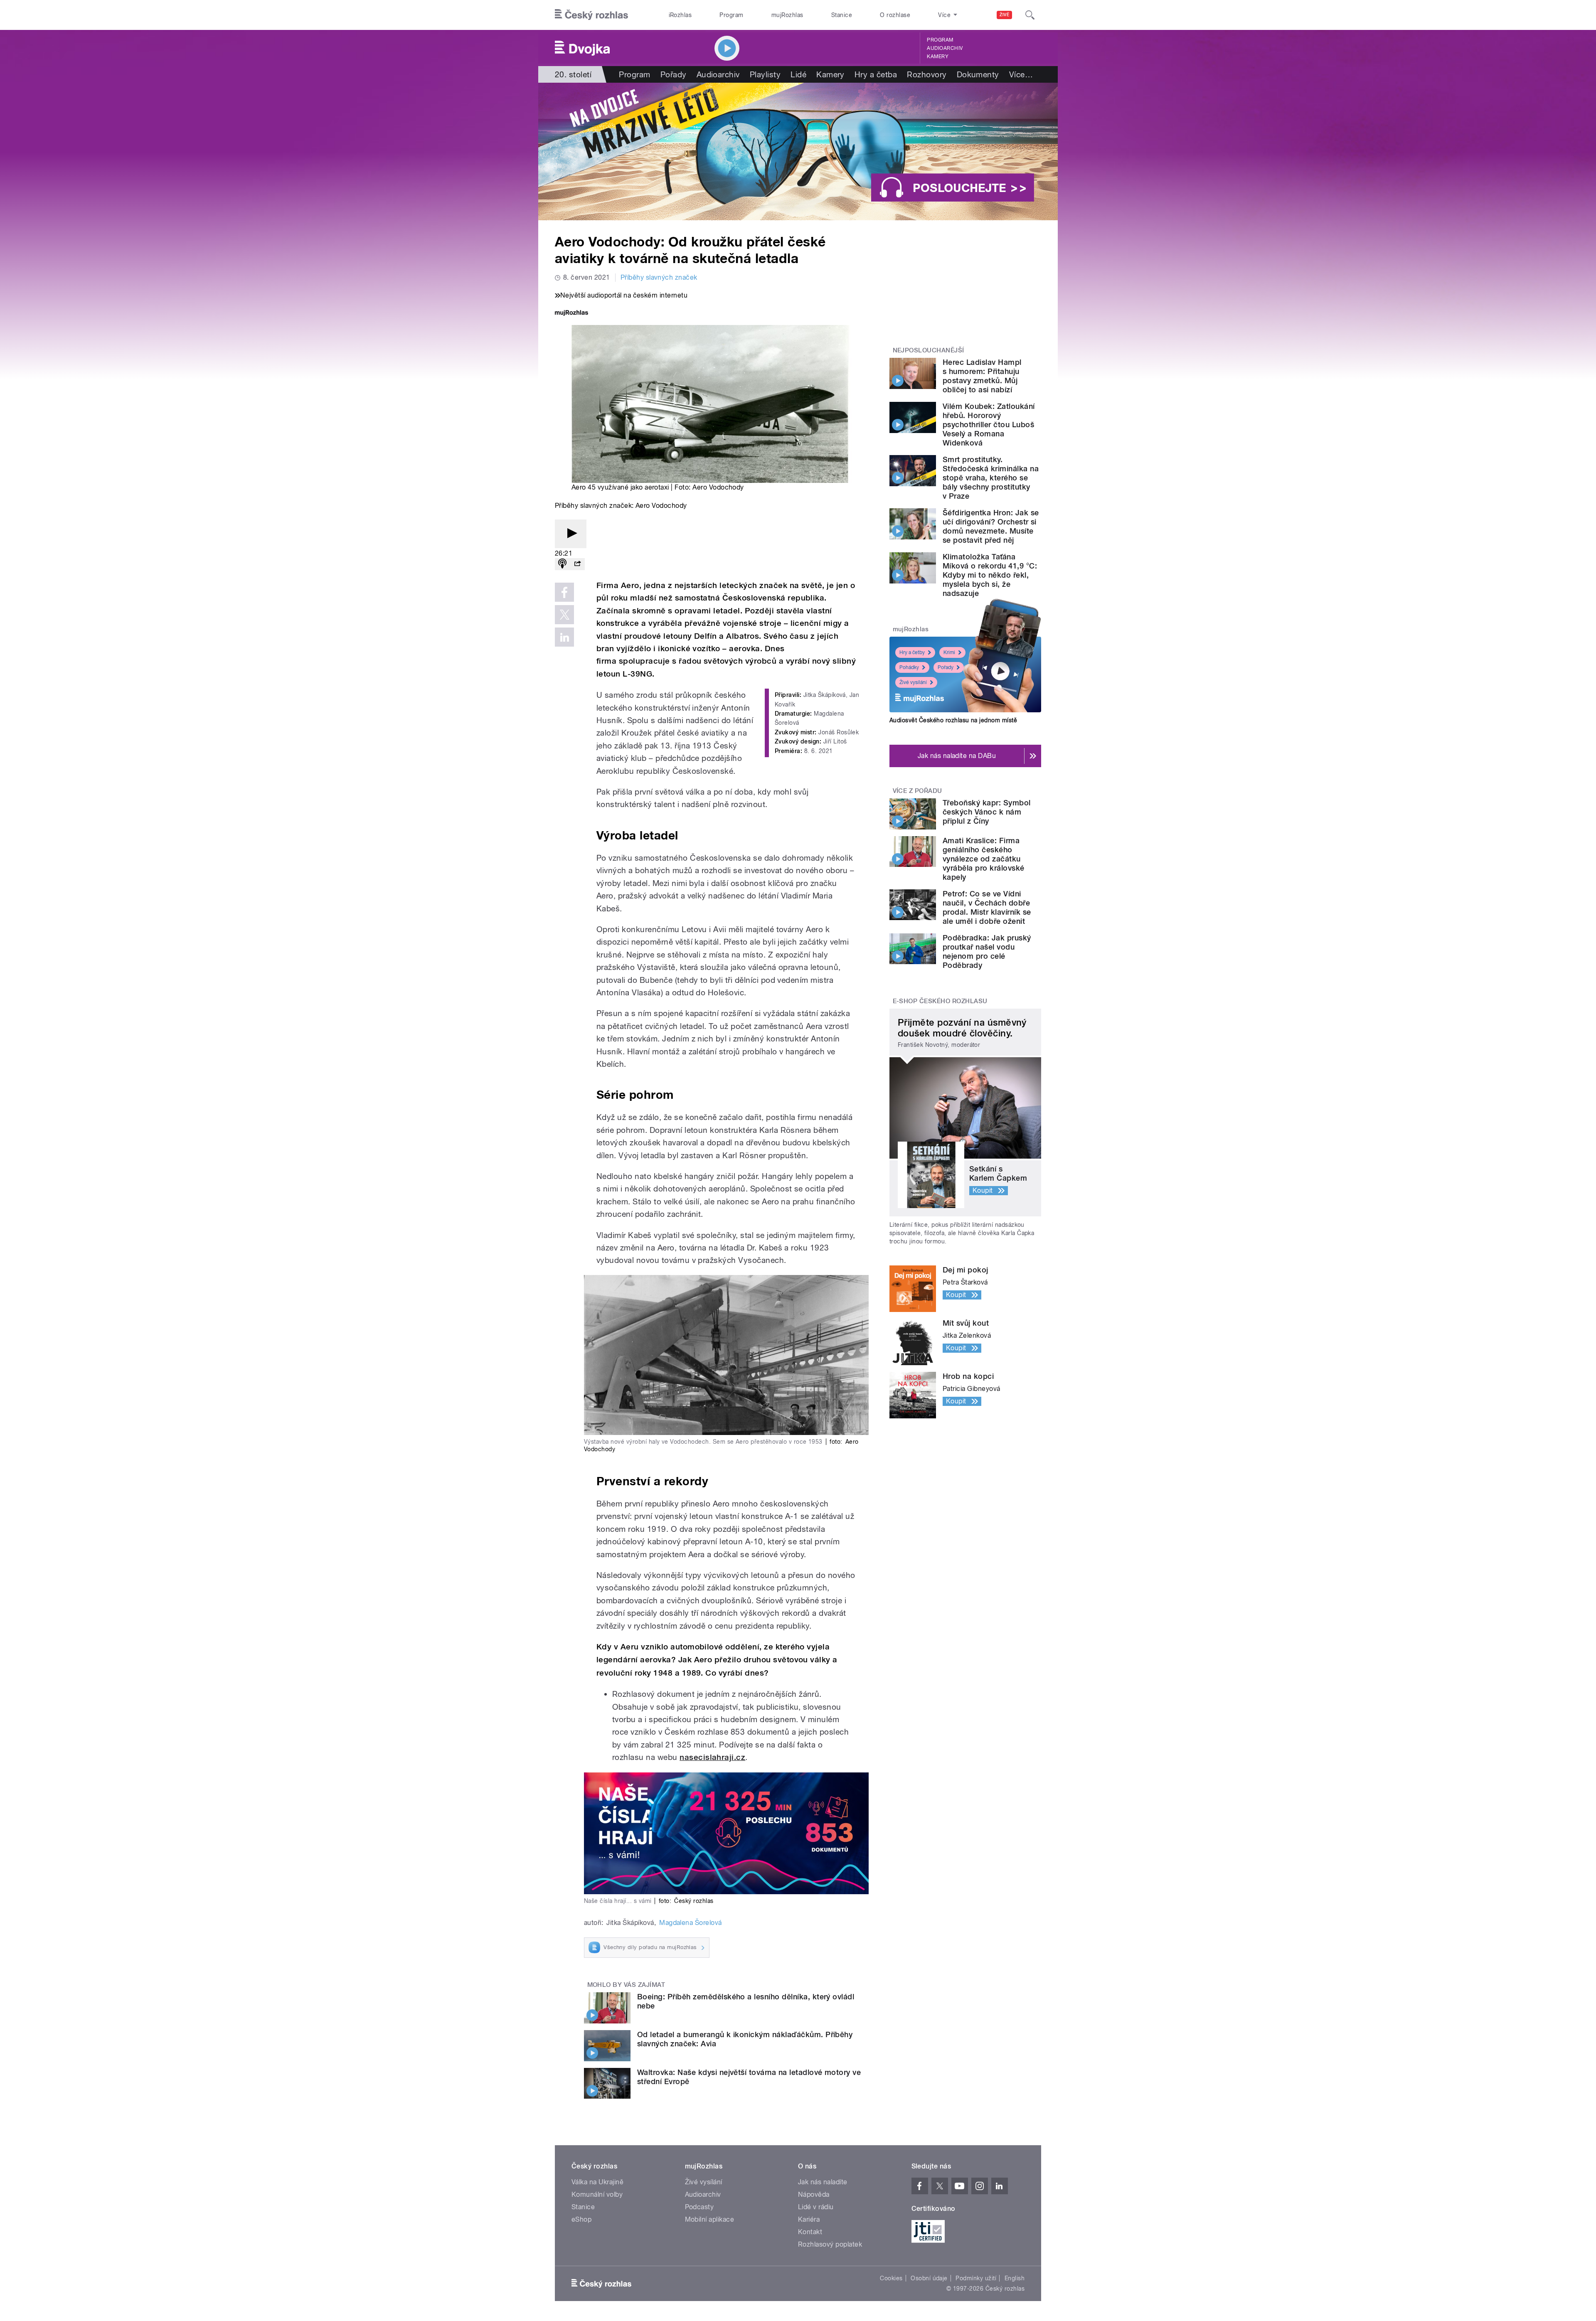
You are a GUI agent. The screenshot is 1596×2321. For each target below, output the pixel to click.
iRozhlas (680, 15)
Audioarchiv (945, 48)
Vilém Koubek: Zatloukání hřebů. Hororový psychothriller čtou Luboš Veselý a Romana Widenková (989, 425)
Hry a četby (912, 652)
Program (731, 15)
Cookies (891, 2278)
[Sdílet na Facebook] (564, 592)
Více (1021, 74)
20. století (573, 74)
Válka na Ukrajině (597, 2182)
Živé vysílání (913, 682)
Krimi (949, 652)
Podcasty (699, 2207)
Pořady (674, 74)
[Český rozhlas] (591, 15)
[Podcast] (562, 564)
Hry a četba (876, 74)
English (1015, 2278)
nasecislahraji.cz (712, 1757)
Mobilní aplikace (710, 2219)
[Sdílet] (577, 564)
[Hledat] (1030, 15)
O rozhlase (895, 15)
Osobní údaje (929, 2278)
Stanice (842, 15)
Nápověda (814, 2194)
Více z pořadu (917, 791)
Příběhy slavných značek (659, 277)
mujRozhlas (787, 15)
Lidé (798, 74)
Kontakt (810, 2232)
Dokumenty (978, 74)
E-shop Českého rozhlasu (940, 1001)
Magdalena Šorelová (691, 1923)
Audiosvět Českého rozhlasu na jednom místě (953, 720)
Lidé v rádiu (816, 2207)
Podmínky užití (976, 2278)
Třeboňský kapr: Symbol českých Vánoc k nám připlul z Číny (987, 812)
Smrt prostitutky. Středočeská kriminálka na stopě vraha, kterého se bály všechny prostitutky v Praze (991, 478)
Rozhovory (927, 74)
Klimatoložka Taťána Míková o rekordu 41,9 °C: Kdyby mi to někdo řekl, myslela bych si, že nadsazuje (990, 575)
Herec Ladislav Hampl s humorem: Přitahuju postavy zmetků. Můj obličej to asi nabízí (982, 376)
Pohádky (909, 667)
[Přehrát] (571, 534)
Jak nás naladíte (823, 2182)
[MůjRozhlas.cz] (571, 314)
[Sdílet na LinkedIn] (564, 637)
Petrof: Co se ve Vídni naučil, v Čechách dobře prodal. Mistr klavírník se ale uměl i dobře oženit (987, 907)
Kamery (938, 57)
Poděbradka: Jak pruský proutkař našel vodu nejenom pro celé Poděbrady (987, 951)
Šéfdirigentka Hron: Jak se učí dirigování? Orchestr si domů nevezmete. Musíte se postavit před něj (991, 526)
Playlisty (765, 74)
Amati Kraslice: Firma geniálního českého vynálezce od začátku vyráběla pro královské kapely (984, 859)
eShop (581, 2219)
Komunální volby (597, 2194)
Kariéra (809, 2219)
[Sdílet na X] (564, 615)
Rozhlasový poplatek (830, 2244)
